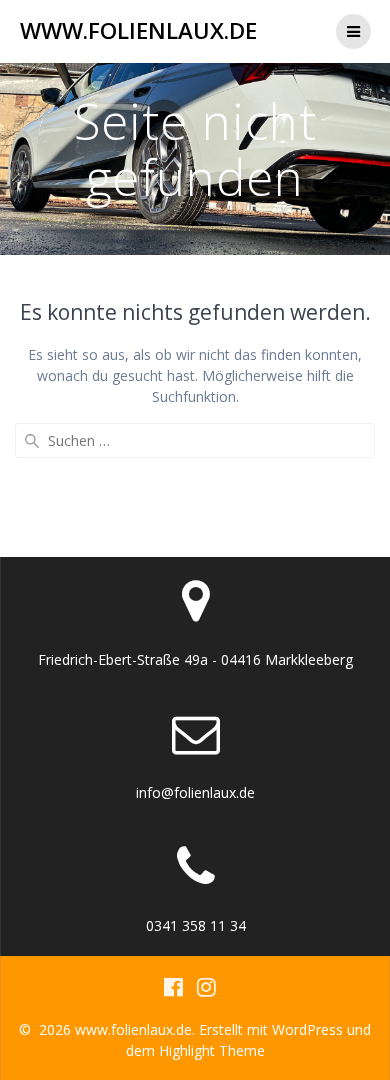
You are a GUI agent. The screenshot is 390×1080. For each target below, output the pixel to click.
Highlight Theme (212, 1050)
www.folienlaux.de (138, 31)
